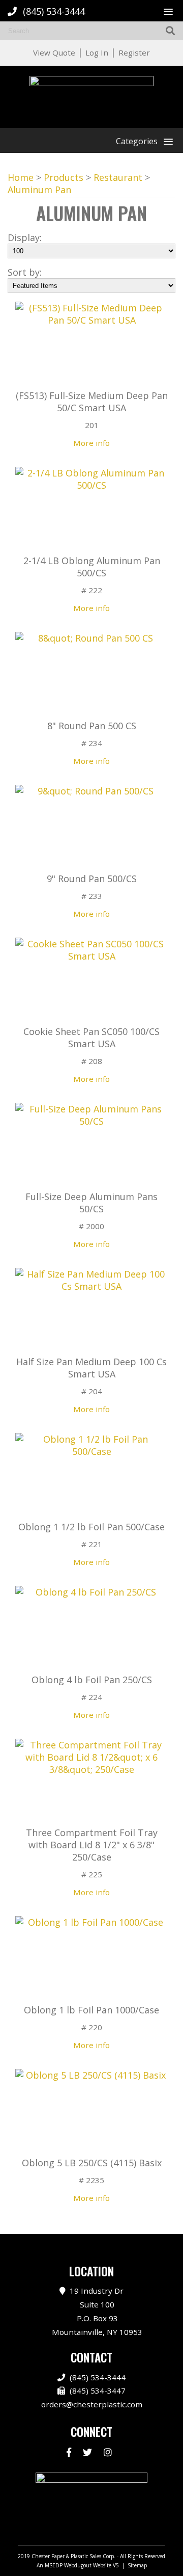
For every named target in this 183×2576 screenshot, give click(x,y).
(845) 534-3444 (54, 11)
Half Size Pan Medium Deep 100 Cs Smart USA (91, 1368)
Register (134, 52)
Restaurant (118, 177)
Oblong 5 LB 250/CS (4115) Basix (92, 2163)
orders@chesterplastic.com (92, 2404)
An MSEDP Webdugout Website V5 (78, 2565)
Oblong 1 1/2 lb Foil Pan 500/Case (91, 1527)
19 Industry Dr (97, 2311)
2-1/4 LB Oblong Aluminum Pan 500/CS (92, 567)
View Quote (54, 52)
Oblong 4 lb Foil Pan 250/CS (92, 1680)
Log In (97, 52)
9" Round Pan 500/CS (92, 879)
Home (21, 177)
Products (64, 177)
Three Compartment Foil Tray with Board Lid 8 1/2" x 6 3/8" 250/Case (92, 1845)
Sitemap (137, 2565)
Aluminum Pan (39, 190)
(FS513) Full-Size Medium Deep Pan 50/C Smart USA (92, 402)
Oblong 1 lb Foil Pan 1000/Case (91, 2010)
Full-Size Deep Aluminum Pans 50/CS (91, 1203)
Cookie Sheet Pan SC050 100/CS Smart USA (91, 1038)
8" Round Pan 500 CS (92, 726)
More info (91, 443)
